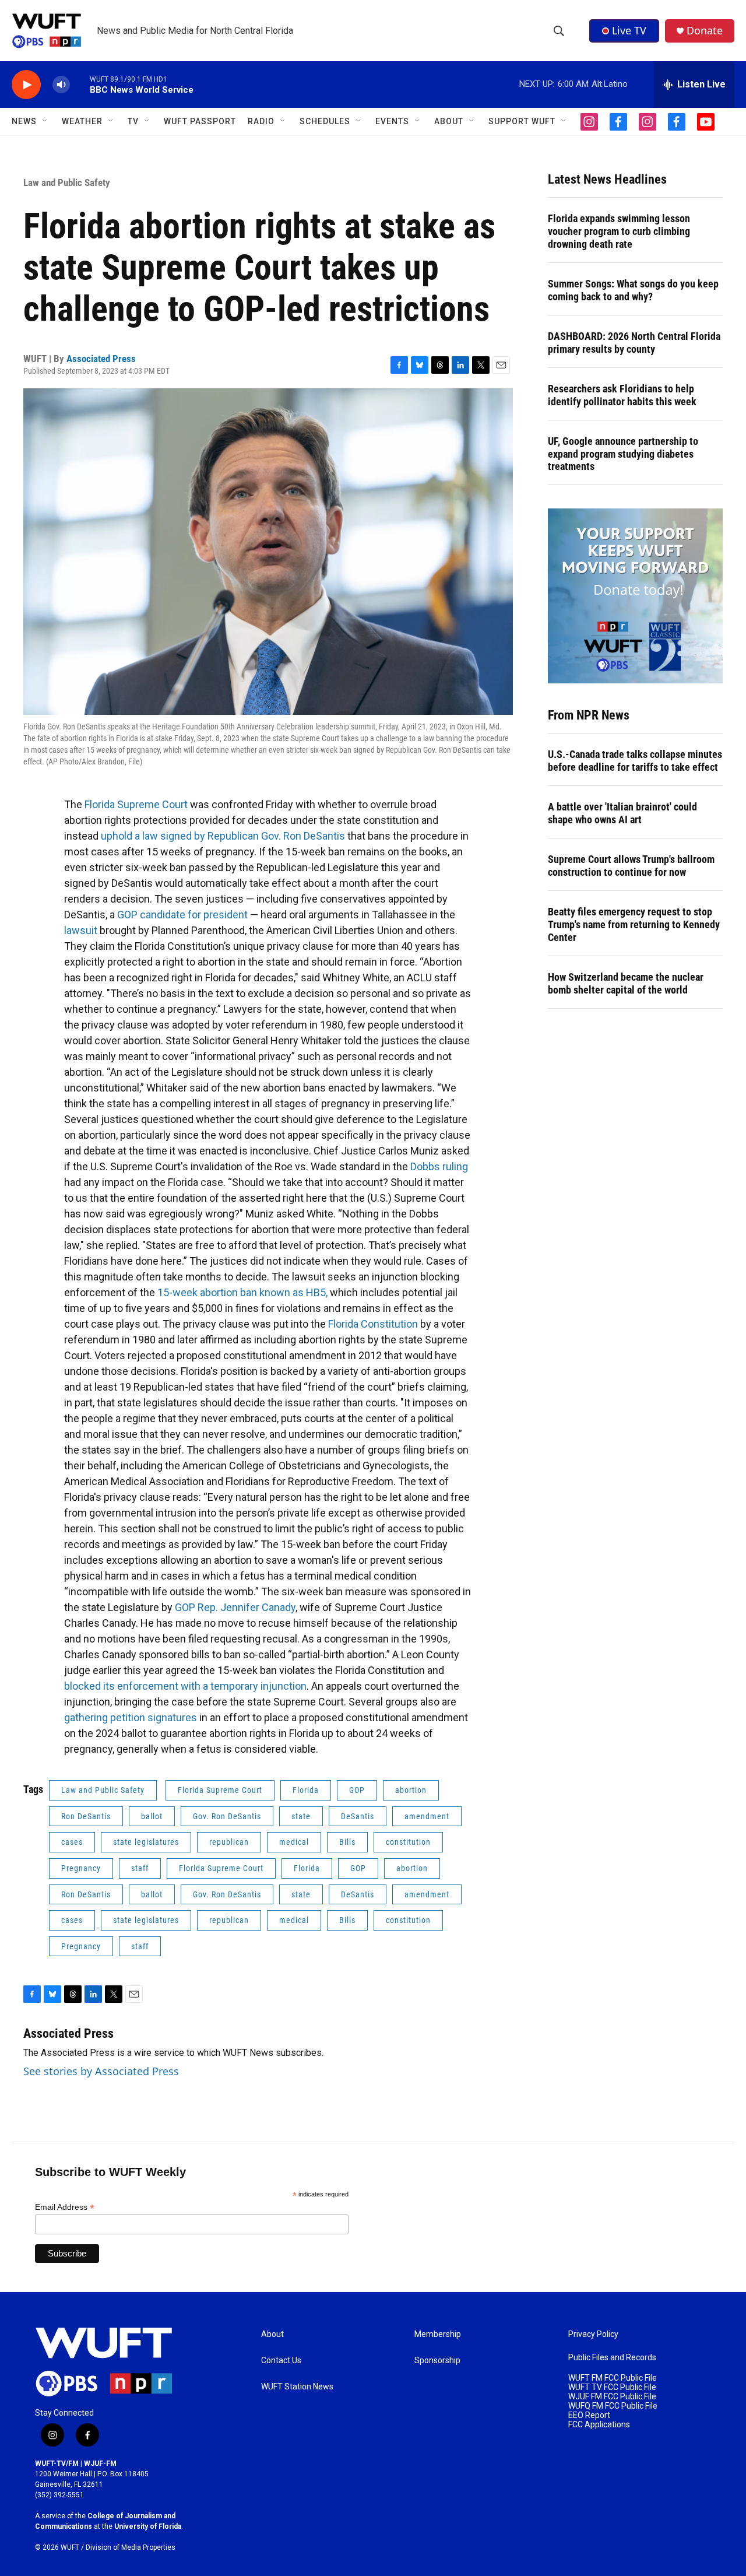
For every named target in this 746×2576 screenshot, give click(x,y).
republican (229, 1842)
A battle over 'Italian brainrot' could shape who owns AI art (622, 813)
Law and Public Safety (67, 183)
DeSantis (358, 1816)
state (301, 1816)
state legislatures (146, 1842)
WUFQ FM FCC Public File (613, 2406)
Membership (438, 2334)
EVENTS (392, 121)
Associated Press (101, 359)
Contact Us (281, 2361)
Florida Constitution (373, 1324)
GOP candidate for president (182, 915)
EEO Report (589, 2415)
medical (294, 1842)
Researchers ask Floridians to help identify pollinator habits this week (622, 395)
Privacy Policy (593, 2334)
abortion (411, 1790)
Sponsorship (437, 2361)
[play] (26, 85)
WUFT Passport (200, 121)
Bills (347, 1842)
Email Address (65, 2207)
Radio (261, 121)
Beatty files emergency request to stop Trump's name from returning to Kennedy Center (634, 924)
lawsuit (81, 930)
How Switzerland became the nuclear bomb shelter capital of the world (626, 983)
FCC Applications (599, 2425)
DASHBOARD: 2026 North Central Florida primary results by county (634, 343)
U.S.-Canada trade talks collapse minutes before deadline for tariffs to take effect (635, 761)
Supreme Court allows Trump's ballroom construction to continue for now (631, 866)
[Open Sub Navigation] (45, 121)
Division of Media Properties (131, 2547)
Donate (705, 31)
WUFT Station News (297, 2387)
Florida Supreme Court (136, 804)
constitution (408, 1842)
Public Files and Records (612, 2358)
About (272, 2334)
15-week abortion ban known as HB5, (242, 1292)
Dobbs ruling (439, 1166)
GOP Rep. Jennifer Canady (235, 1607)
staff (140, 1868)
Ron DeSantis (86, 1816)
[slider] (80, 84)
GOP (357, 1790)
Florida (306, 1790)
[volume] (61, 85)
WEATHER (82, 121)
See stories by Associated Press (101, 2071)
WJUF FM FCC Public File (612, 2397)
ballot (152, 1816)
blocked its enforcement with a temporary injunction (185, 1686)
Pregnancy (81, 1868)
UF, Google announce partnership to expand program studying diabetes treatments (623, 454)
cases (72, 1842)
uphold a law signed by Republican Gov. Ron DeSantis (223, 836)
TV (133, 121)
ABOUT (449, 121)
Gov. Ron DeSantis (227, 1816)
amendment (427, 1816)
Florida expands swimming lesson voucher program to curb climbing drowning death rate (619, 231)
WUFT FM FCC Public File (613, 2378)
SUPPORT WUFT (522, 121)
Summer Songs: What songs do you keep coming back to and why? (633, 290)
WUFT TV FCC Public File (612, 2387)
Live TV (629, 30)
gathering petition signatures (131, 1717)
